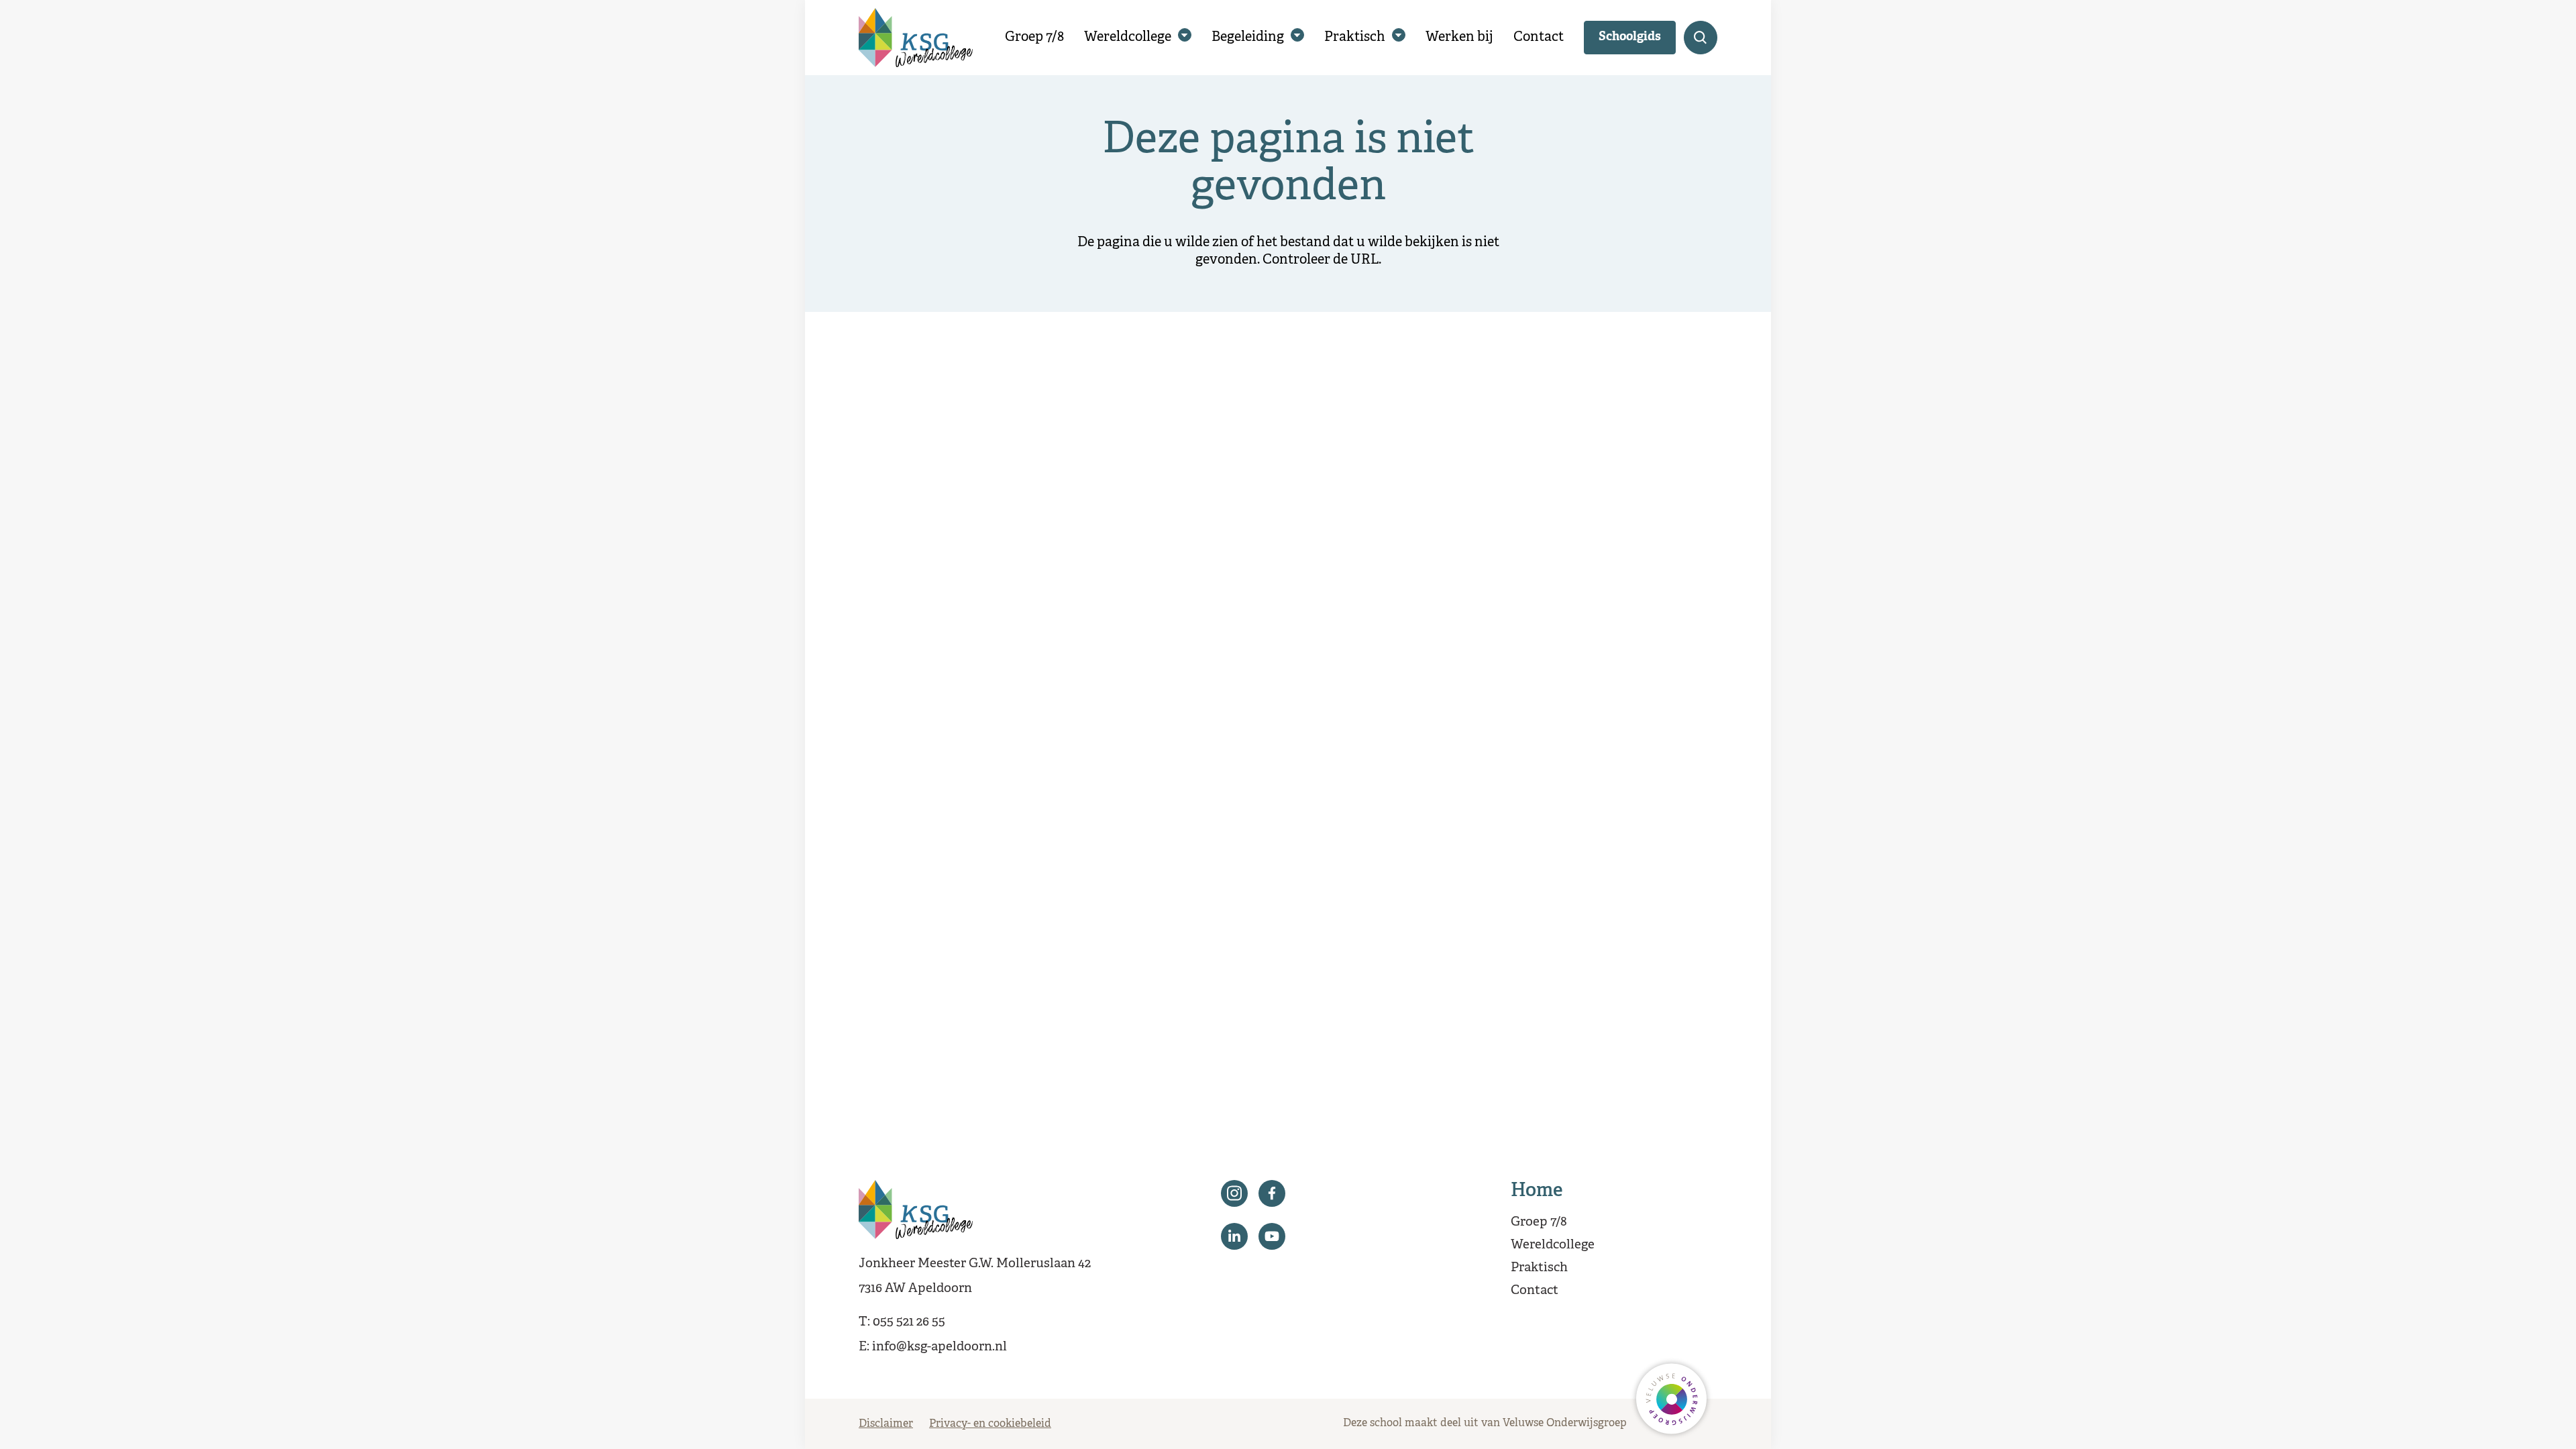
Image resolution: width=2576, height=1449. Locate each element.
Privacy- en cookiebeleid (990, 1424)
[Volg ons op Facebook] (1272, 1193)
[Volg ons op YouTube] (1272, 1236)
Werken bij (1459, 37)
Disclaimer (886, 1424)
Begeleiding (1248, 37)
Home (1537, 1191)
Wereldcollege (1128, 37)
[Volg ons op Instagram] (1234, 1193)
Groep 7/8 (1034, 37)
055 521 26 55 (909, 1322)
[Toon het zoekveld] (1701, 38)
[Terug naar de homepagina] (916, 38)
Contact (1539, 37)
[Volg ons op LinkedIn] (1234, 1236)
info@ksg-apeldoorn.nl (940, 1347)
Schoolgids (1630, 37)
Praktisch (1355, 37)
